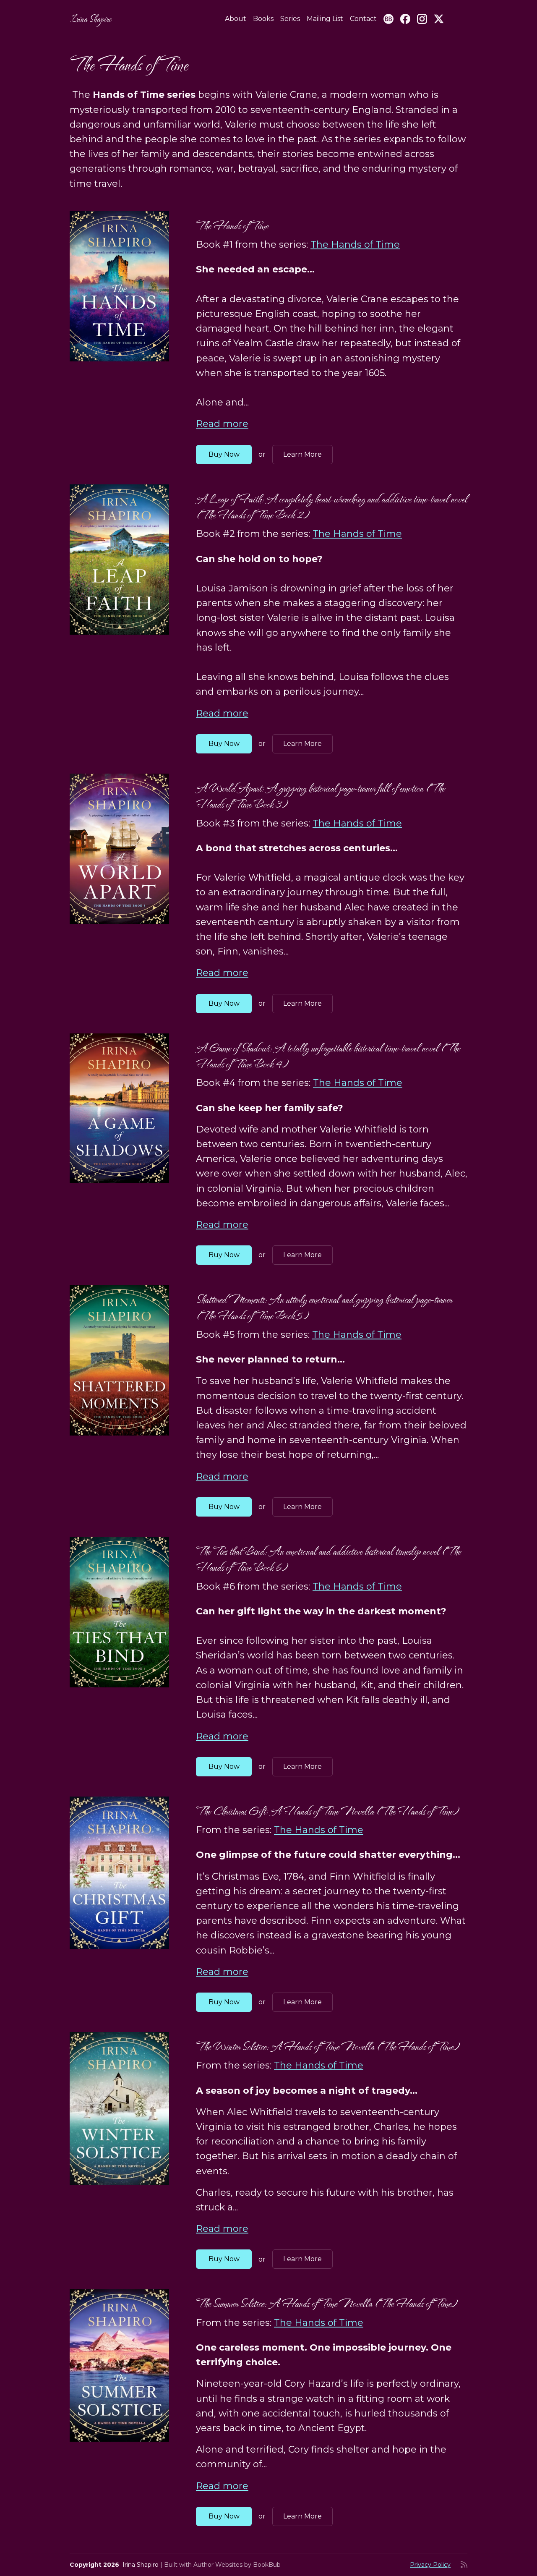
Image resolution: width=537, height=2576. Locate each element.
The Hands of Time (232, 226)
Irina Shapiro (91, 19)
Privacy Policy (430, 2565)
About (236, 19)
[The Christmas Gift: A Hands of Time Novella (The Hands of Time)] (119, 1873)
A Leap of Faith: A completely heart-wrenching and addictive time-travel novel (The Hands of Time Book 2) (332, 507)
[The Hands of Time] (119, 286)
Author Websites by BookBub (237, 2565)
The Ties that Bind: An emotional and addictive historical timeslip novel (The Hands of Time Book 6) (328, 1559)
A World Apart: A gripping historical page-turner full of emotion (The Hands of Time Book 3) (320, 796)
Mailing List (325, 19)
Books (263, 19)
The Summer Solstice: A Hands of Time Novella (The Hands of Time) (327, 2303)
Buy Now (224, 454)
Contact (363, 19)
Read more (222, 424)
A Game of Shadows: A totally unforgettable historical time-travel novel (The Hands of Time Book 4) (328, 1056)
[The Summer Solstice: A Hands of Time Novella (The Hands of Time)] (119, 2365)
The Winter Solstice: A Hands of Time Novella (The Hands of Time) (328, 2046)
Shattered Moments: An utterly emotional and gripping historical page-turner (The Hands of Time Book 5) (324, 1307)
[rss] (464, 2565)
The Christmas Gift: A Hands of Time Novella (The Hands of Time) (327, 1811)
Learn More (302, 454)
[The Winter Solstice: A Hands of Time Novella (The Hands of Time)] (119, 2108)
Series (290, 19)
